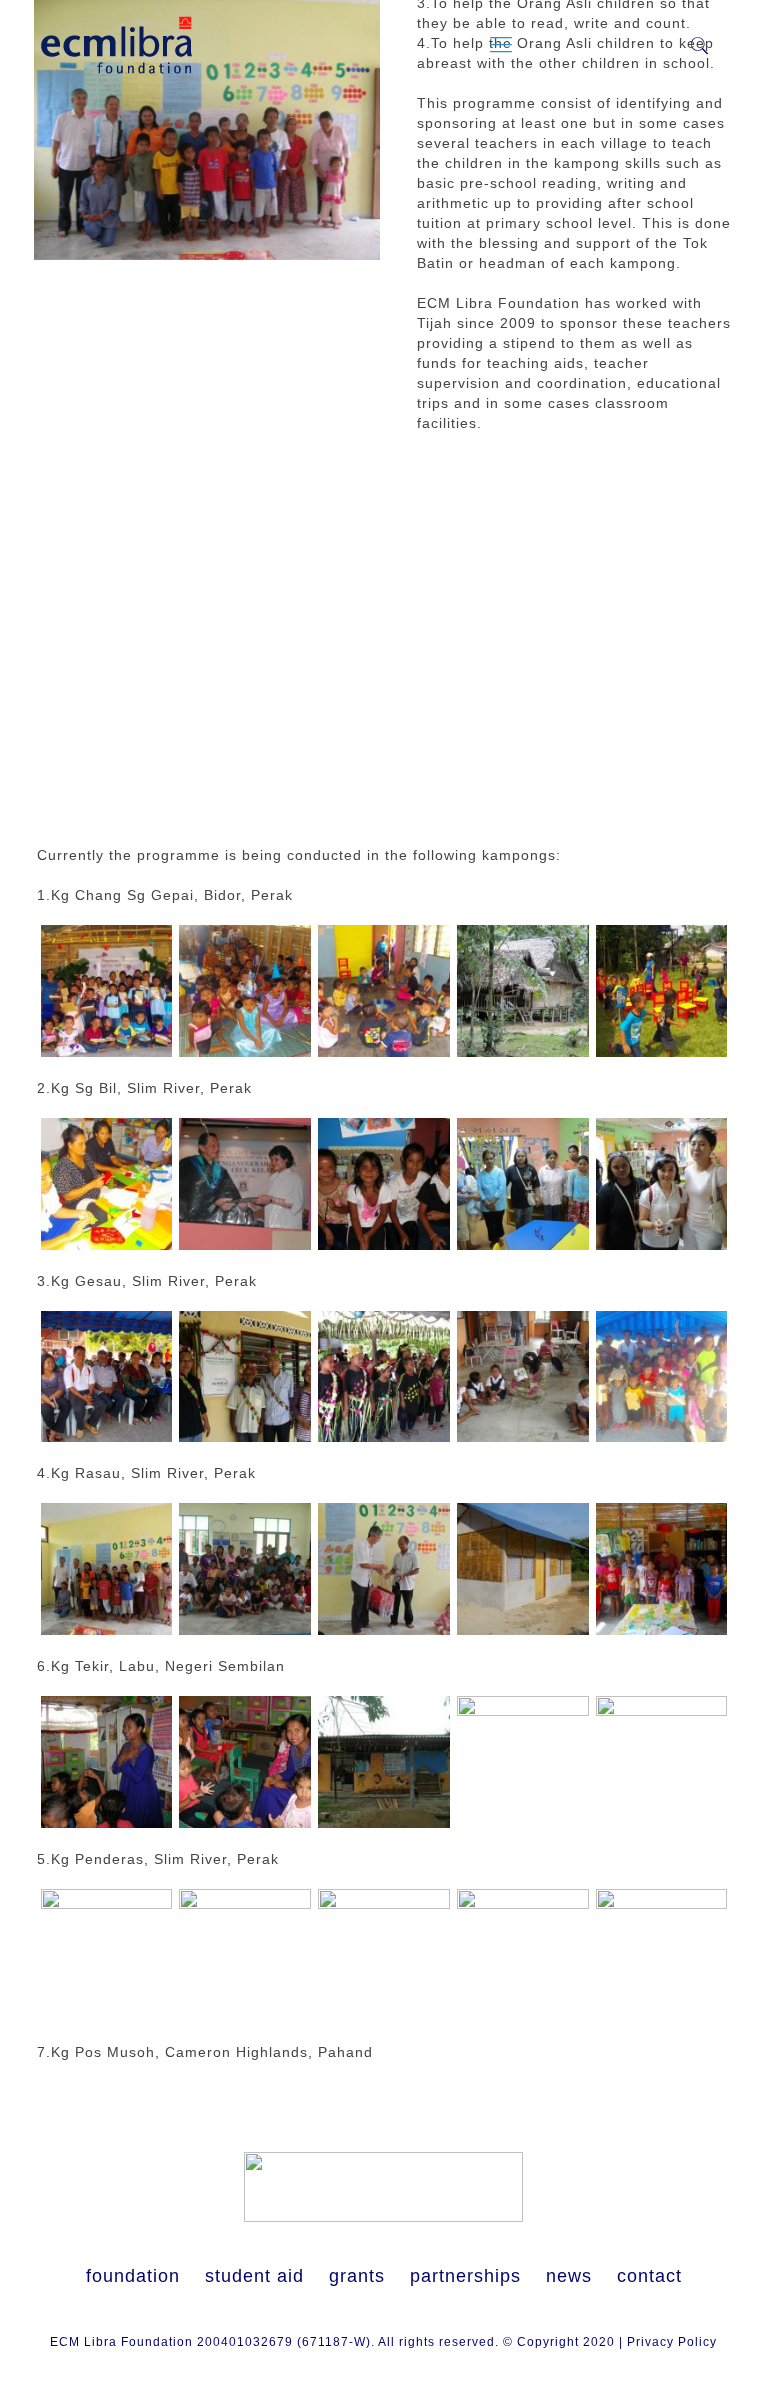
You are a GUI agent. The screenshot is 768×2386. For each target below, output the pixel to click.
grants (357, 2276)
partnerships (465, 2276)
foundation (133, 2276)
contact (649, 2276)
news (569, 2276)
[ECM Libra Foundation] (117, 45)
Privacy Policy (672, 2342)
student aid (254, 2276)
